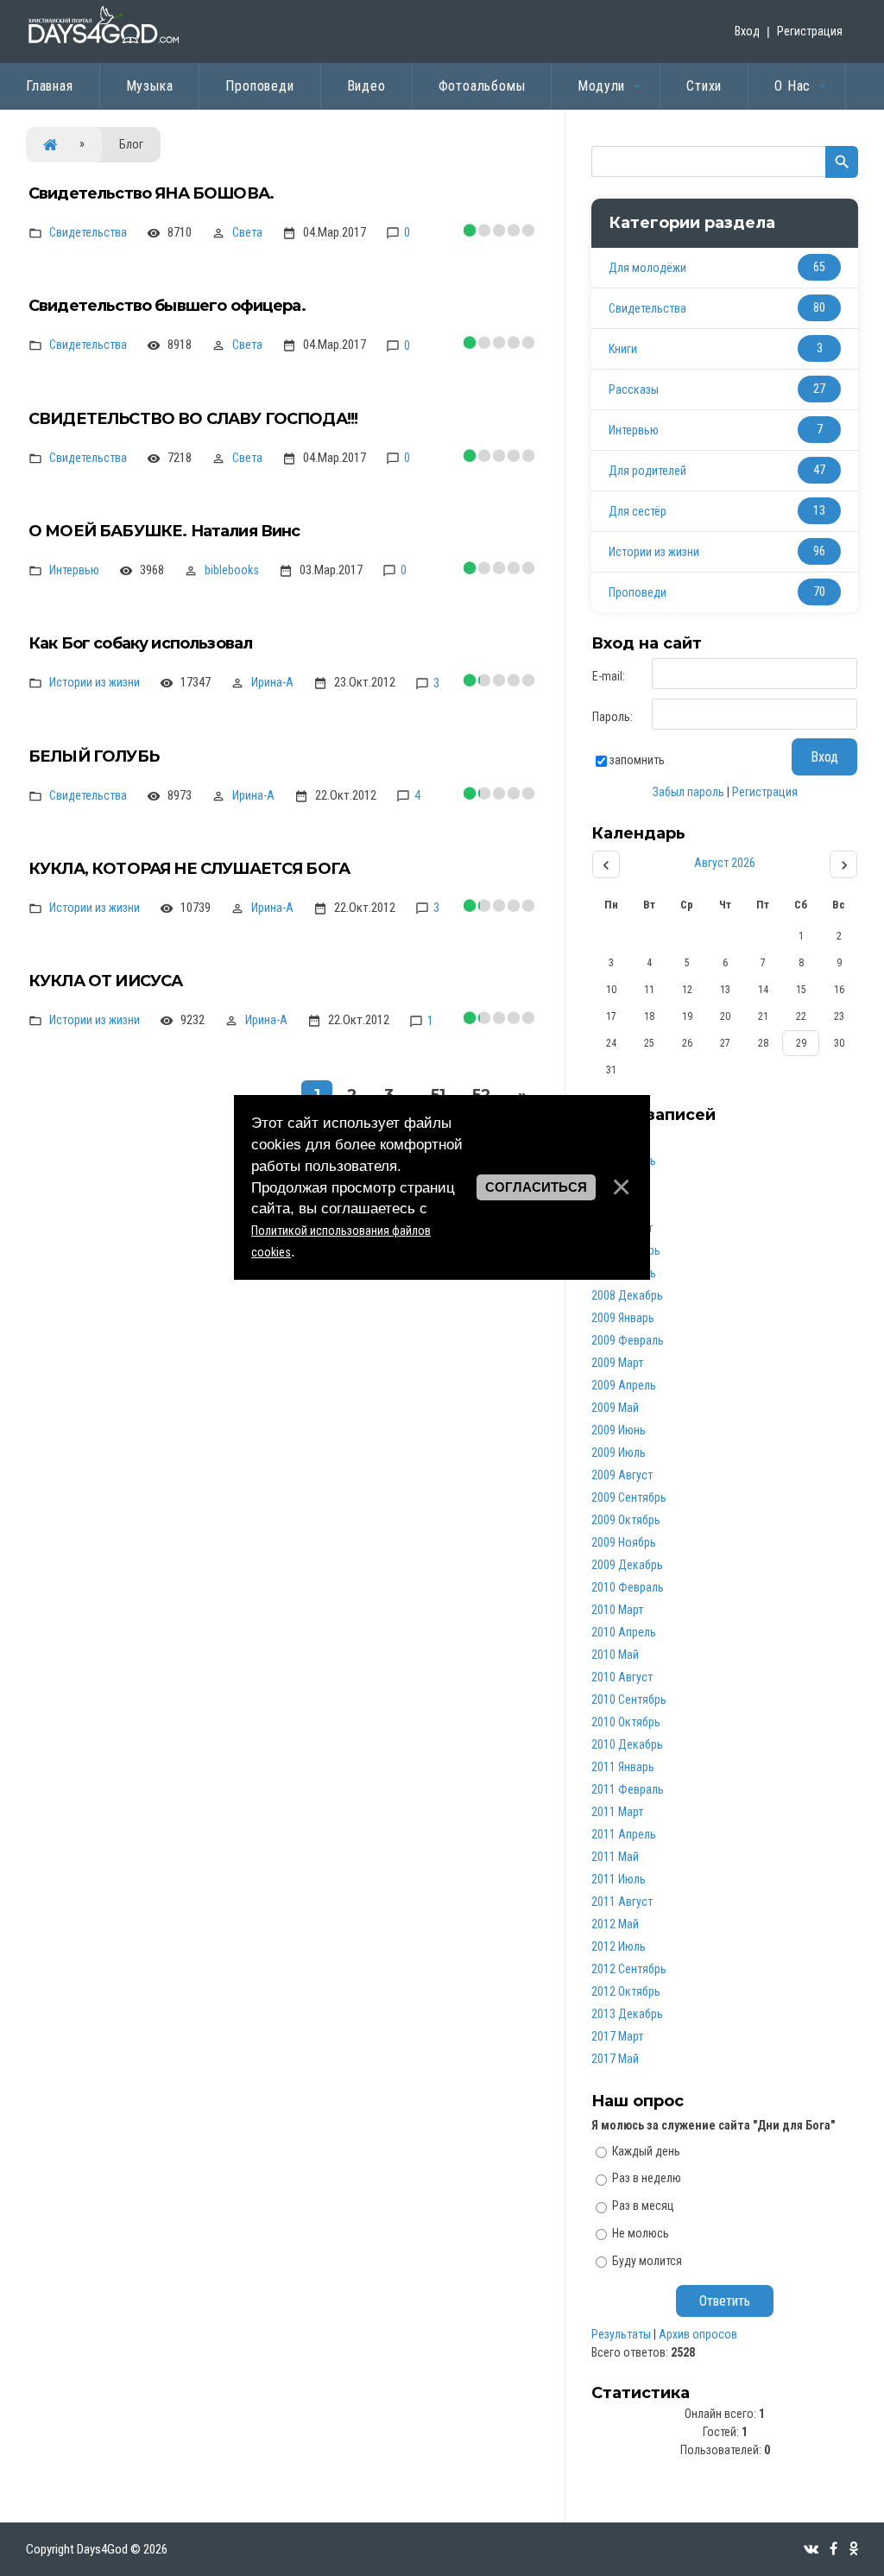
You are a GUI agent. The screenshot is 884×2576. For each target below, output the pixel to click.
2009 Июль (619, 1453)
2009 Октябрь (626, 1520)
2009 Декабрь (627, 1565)
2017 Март (617, 2036)
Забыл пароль (688, 792)
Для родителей (647, 471)
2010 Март (617, 1610)
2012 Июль (619, 1946)
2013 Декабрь (627, 2014)
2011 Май (615, 1857)
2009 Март (617, 1363)
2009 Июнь (619, 1430)
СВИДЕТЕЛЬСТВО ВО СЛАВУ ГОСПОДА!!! (193, 419)
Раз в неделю (647, 2178)
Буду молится (647, 2261)
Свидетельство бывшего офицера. (167, 306)
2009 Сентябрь (629, 1497)
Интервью (74, 570)
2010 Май (615, 1655)
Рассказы (634, 389)
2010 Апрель (624, 1632)
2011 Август (622, 1902)
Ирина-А (272, 682)
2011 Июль (619, 1879)
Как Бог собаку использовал (140, 643)
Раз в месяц (643, 2206)
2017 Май (615, 2059)
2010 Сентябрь (629, 1699)
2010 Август (622, 1677)
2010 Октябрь (626, 1722)
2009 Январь (623, 1318)
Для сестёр (638, 511)
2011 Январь (623, 1767)
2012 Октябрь (626, 1991)
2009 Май (615, 1408)
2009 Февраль (628, 1340)
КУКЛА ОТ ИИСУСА (105, 981)
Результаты (621, 2334)
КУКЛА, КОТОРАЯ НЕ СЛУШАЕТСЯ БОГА (189, 869)
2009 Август (622, 1475)
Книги (623, 349)
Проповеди (638, 592)
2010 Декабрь (627, 1744)
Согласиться (536, 1187)
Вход (747, 31)
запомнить (637, 760)
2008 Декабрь (627, 1295)
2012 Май (615, 1924)
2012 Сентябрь (629, 1969)
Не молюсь (641, 2233)
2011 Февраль (628, 1789)
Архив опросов (698, 2334)
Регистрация (810, 31)
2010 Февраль (628, 1587)
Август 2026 (725, 863)
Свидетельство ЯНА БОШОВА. (151, 193)
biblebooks (232, 570)
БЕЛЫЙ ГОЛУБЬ (94, 756)
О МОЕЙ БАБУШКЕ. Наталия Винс (164, 531)
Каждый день (646, 2150)
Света (247, 232)
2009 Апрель (624, 1385)
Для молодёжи (647, 268)
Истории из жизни (95, 682)
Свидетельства (88, 232)
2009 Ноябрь (624, 1542)
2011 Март (617, 1812)
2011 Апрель (624, 1834)
